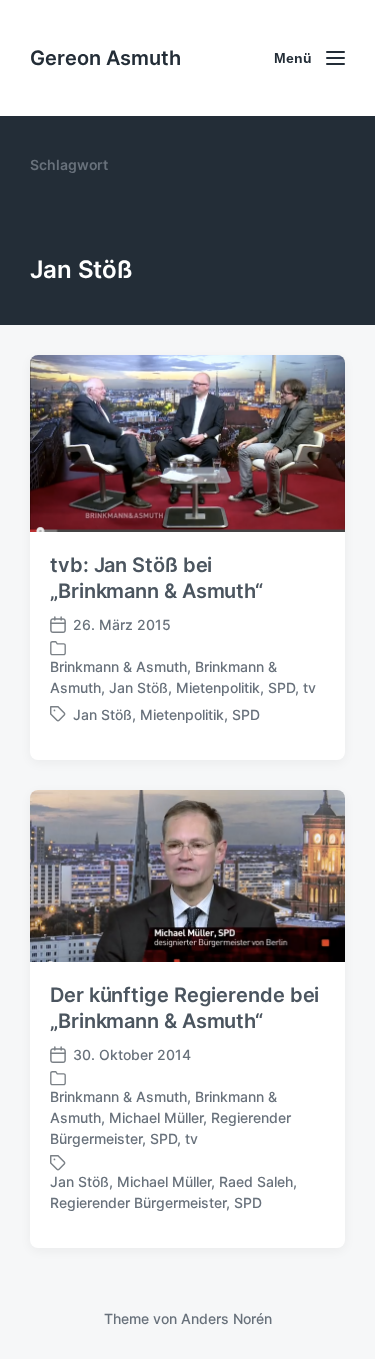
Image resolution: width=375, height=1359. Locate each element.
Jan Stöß (138, 687)
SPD (281, 687)
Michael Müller (156, 1117)
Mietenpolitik (218, 687)
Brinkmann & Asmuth (118, 666)
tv (309, 687)
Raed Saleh (256, 1181)
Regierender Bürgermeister (138, 1202)
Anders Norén (226, 1318)
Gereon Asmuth (105, 58)
